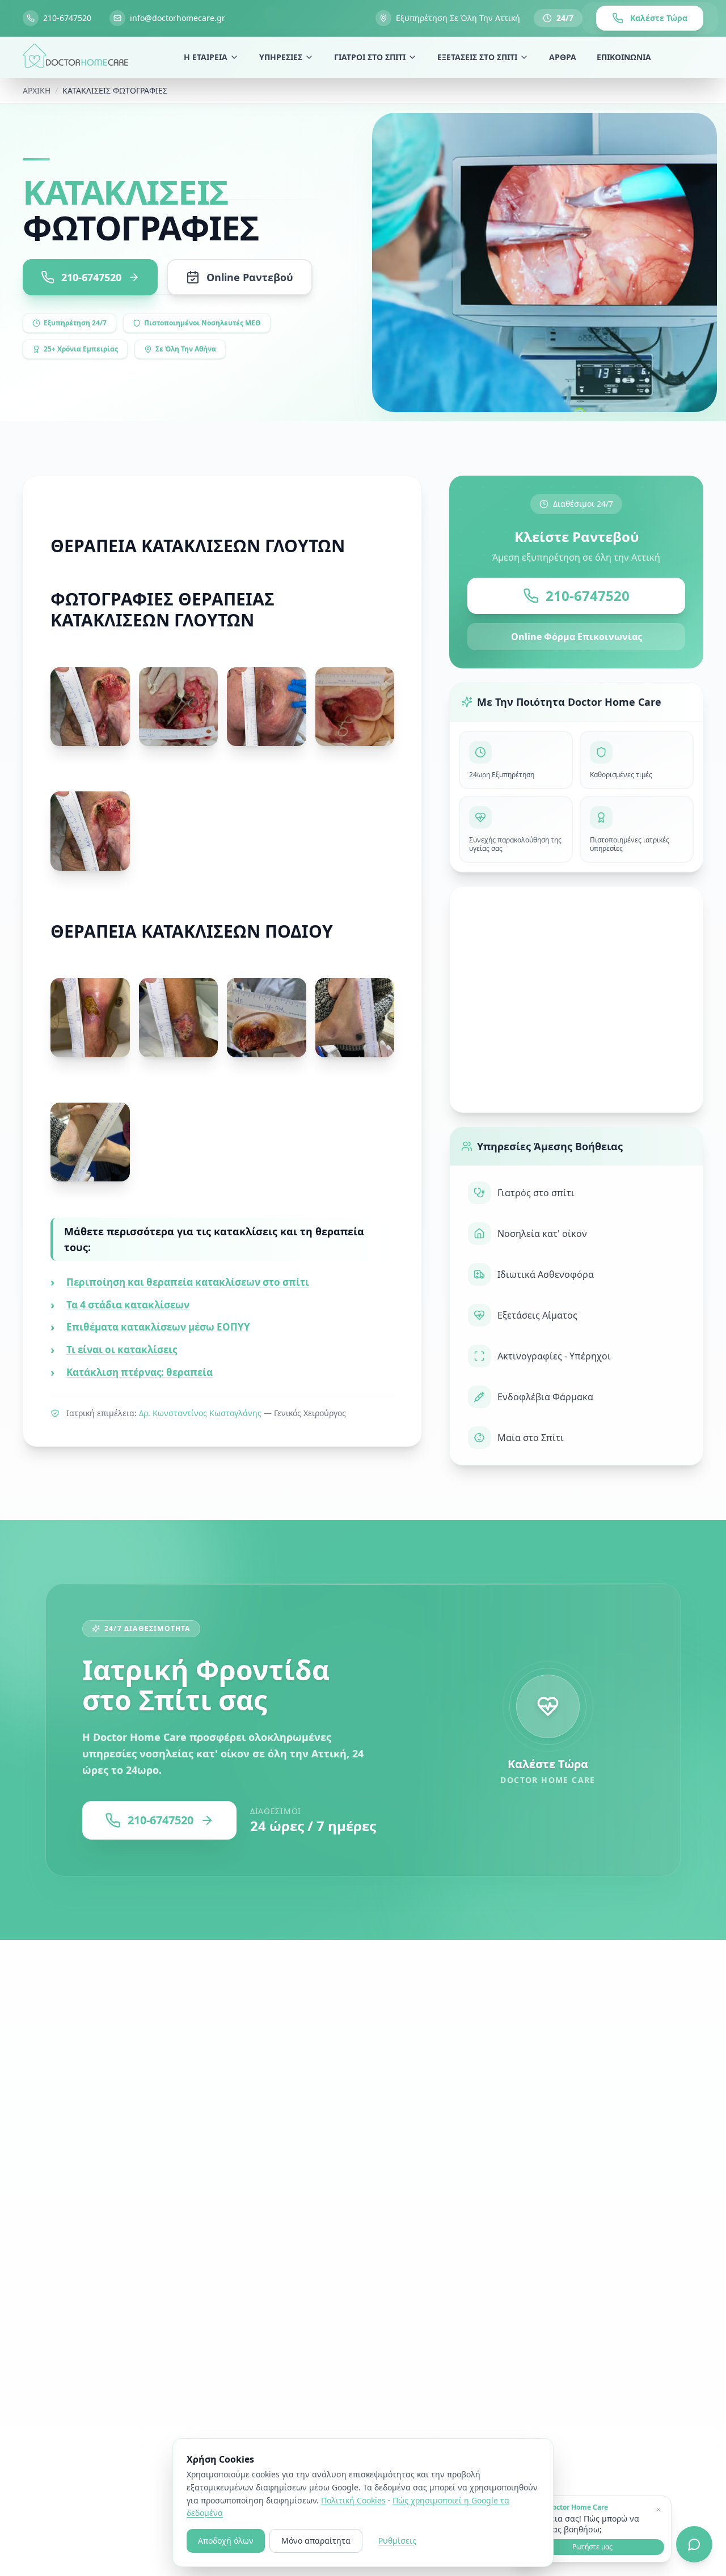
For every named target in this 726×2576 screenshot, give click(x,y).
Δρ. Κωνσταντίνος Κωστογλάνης (200, 1413)
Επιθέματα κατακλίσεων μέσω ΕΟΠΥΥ (158, 1327)
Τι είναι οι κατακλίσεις (122, 1350)
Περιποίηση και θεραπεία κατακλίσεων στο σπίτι (188, 1282)
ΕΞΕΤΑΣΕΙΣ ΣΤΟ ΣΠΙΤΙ (477, 57)
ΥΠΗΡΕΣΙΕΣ (281, 57)
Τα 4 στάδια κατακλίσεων (128, 1305)
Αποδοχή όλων (226, 2541)
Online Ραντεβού (250, 277)
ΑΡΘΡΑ (563, 57)
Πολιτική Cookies (353, 2500)
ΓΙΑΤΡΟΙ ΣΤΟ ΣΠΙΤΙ (370, 57)
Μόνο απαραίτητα (316, 2541)
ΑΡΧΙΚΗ (37, 90)
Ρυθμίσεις (397, 2541)
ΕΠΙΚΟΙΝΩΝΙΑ (624, 57)
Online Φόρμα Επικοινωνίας (577, 637)
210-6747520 (588, 596)
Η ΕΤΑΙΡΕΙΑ (206, 57)
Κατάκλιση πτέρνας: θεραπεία (140, 1372)
